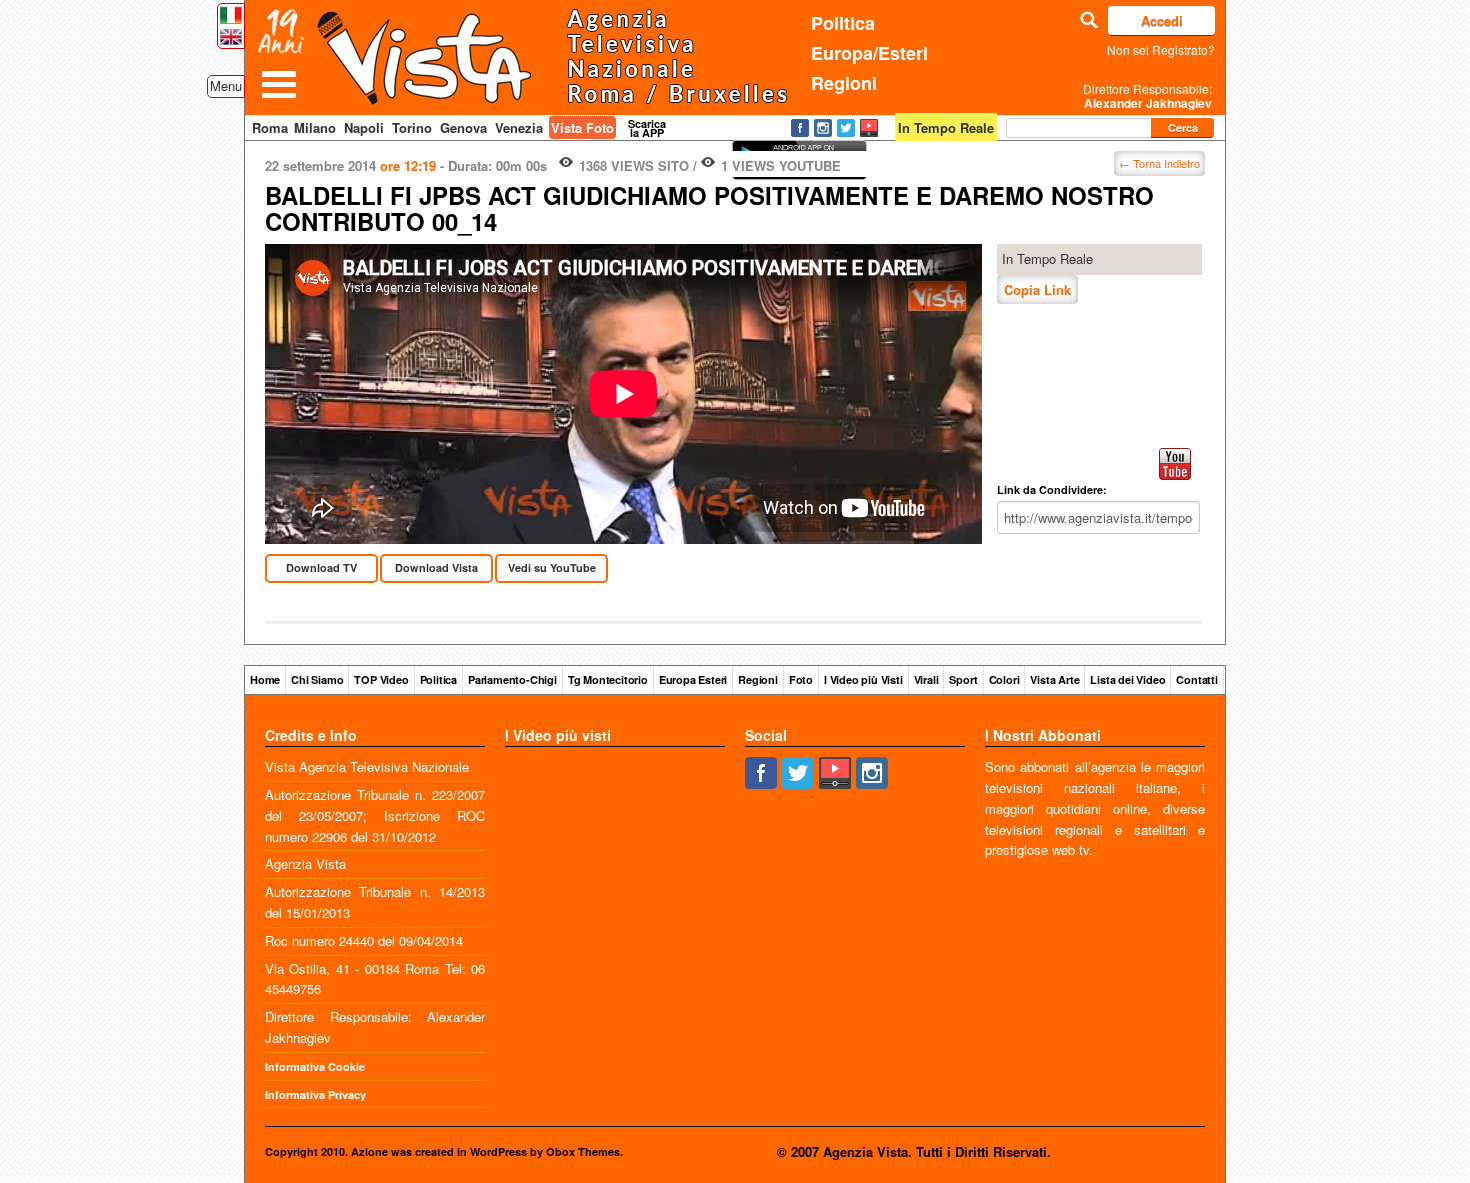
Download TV (321, 567)
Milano (315, 127)
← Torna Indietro (1159, 163)
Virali (926, 679)
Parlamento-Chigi (512, 679)
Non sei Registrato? (1161, 49)
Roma (270, 127)
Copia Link (1037, 289)
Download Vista (436, 567)
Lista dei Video (1127, 679)
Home (265, 679)
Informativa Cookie (315, 1066)
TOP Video (381, 679)
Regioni (844, 83)
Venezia (519, 127)
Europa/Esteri (869, 53)
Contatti (1196, 679)
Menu (226, 85)
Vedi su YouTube (552, 567)
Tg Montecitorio (608, 679)
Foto (801, 679)
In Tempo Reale (1047, 258)
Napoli (364, 127)
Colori (1004, 679)
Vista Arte (1054, 679)
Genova (463, 127)
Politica (843, 23)
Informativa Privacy (315, 1094)
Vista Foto (582, 127)
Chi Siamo (317, 679)
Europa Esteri (693, 679)
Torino (412, 127)
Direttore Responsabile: (1147, 96)
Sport (963, 679)
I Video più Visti (863, 679)
